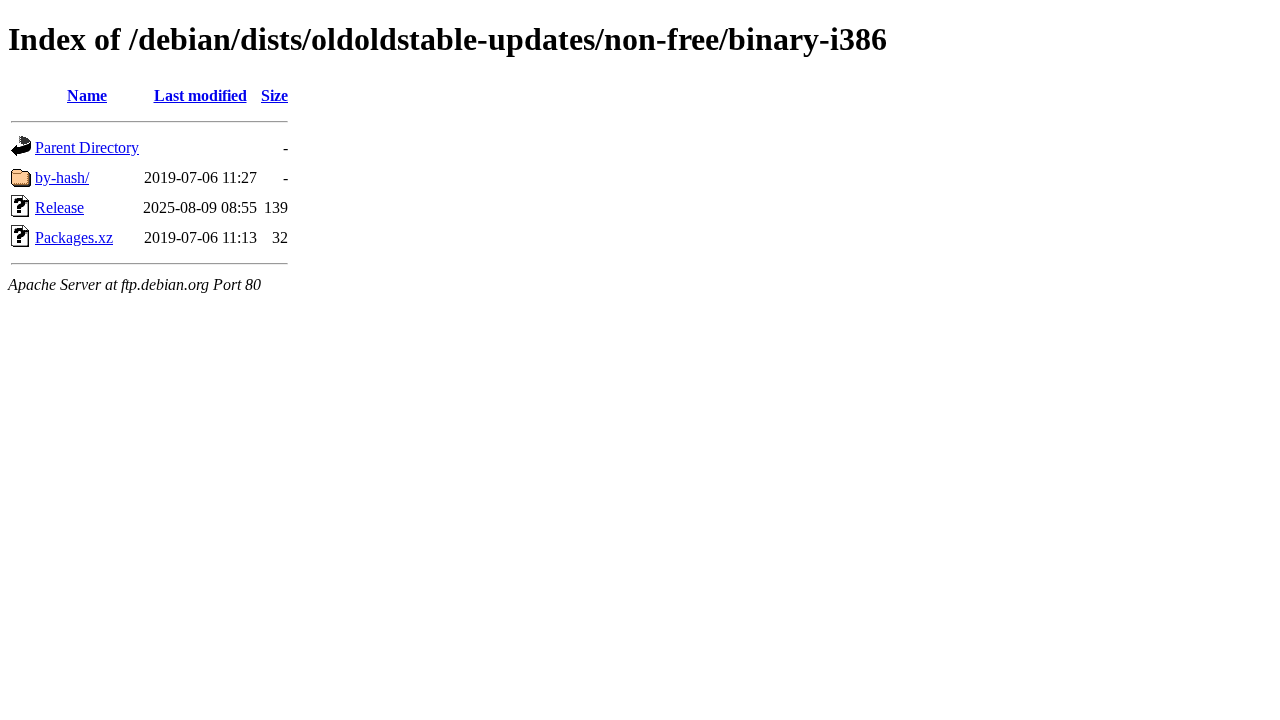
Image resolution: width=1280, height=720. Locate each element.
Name (87, 95)
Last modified (200, 95)
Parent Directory (87, 147)
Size (274, 95)
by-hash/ (62, 177)
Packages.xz (74, 237)
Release (59, 207)
